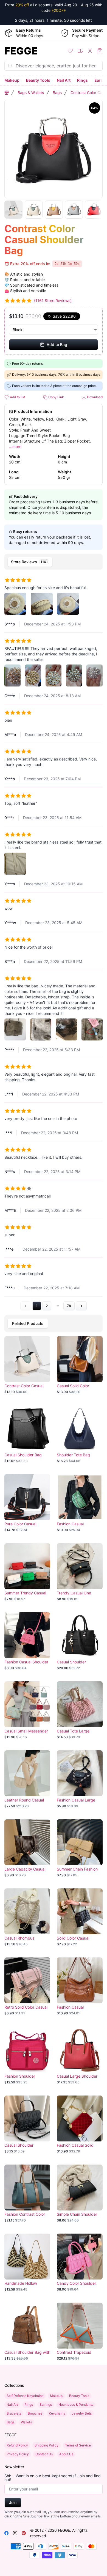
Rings (82, 80)
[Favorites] (70, 51)
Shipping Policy (47, 2445)
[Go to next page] (81, 1306)
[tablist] (54, 562)
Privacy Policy (18, 2454)
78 (69, 1306)
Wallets (26, 2422)
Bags (57, 93)
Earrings (46, 2405)
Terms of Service (78, 2445)
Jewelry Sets (82, 2413)
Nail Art (64, 80)
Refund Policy (17, 2445)
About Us (66, 2454)
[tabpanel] (54, 941)
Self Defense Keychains (25, 2396)
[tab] (30, 562)
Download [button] (94, 397)
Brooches (35, 2413)
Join (13, 2502)
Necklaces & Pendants (76, 2405)
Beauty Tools (38, 80)
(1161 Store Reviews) (53, 300)
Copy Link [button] (56, 397)
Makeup (12, 80)
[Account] (90, 51)
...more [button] (15, 447)
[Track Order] (80, 51)
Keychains (57, 2413)
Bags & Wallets (31, 93)
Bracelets (14, 2413)
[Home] (7, 93)
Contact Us (44, 2454)
